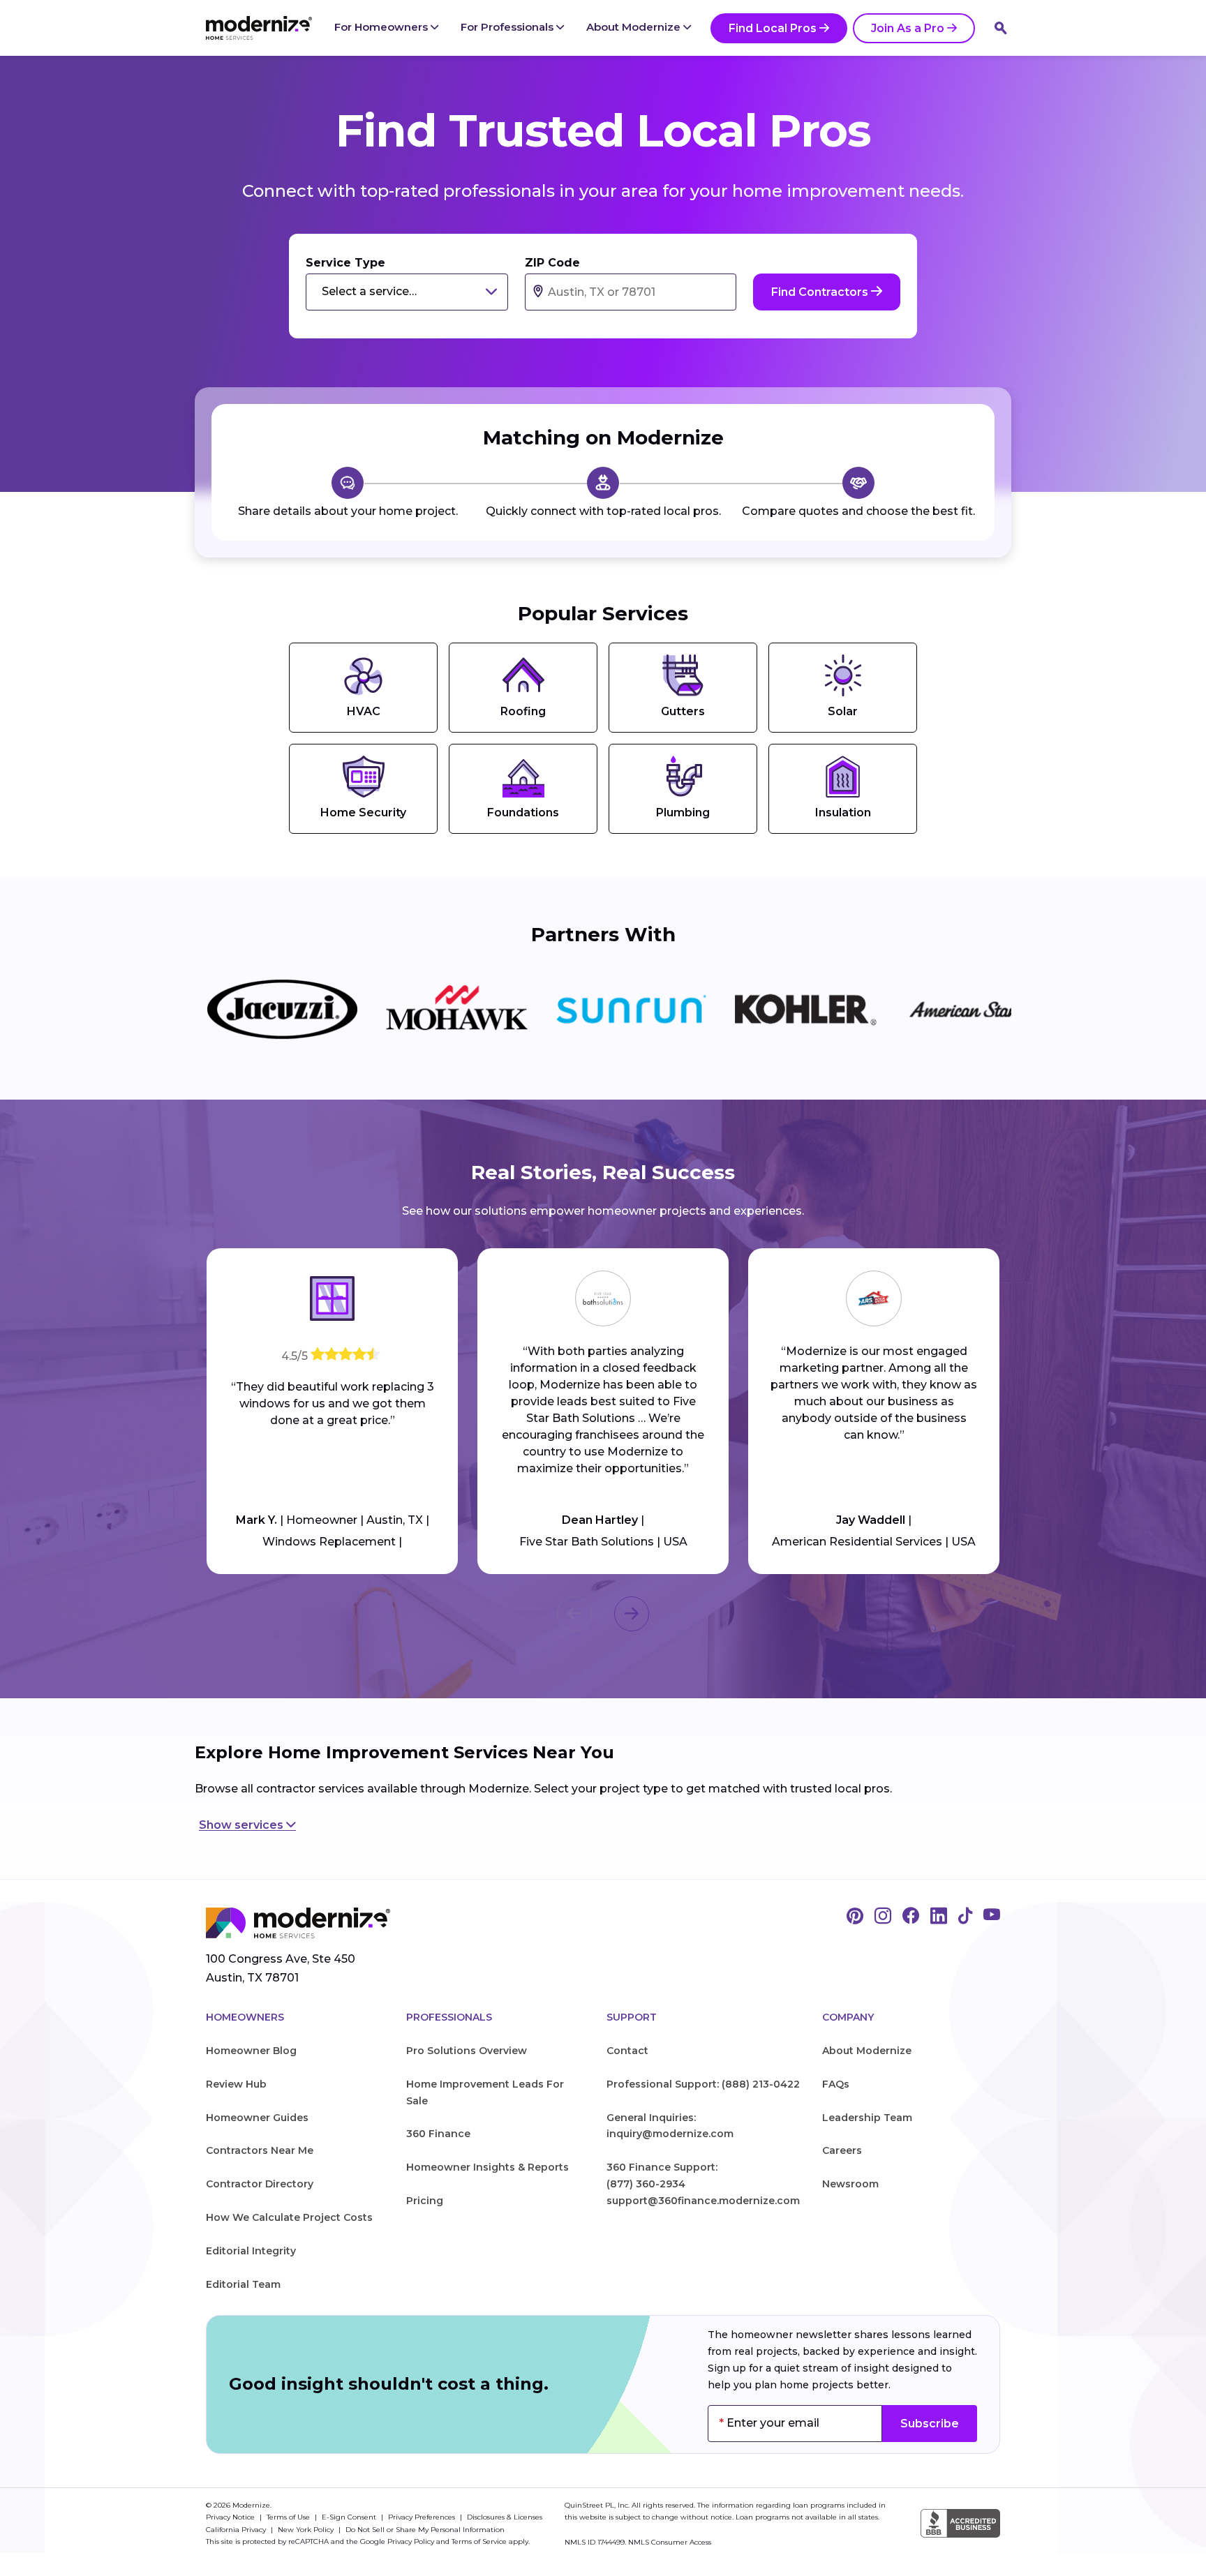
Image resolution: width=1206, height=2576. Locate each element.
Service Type (345, 263)
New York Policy (307, 2530)
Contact (627, 2051)
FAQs (836, 2084)
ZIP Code (552, 263)
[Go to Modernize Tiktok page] (965, 1917)
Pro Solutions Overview (467, 2051)
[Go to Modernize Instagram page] (883, 1917)
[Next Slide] (632, 1614)
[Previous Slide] (574, 1614)
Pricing (425, 2201)
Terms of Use (289, 2517)
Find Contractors (821, 292)
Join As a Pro (908, 28)
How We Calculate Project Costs (289, 2217)
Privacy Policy (411, 2541)
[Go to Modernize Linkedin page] (939, 1917)
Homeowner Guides (257, 2118)
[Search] (1001, 28)
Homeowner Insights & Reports (487, 2167)
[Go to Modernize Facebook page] (911, 1917)
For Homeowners (382, 27)
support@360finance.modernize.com (703, 2201)
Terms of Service (479, 2541)
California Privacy (237, 2530)
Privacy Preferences (423, 2517)
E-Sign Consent (350, 2517)
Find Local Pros (773, 28)
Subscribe (930, 2424)
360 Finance (438, 2134)
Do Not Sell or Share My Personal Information (425, 2530)
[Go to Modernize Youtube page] (992, 1917)
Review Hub (236, 2084)
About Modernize (635, 27)
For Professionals (508, 27)
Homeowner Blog (251, 2051)
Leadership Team (867, 2118)
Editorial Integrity (251, 2251)
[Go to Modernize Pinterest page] (855, 1917)
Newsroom (850, 2184)
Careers (842, 2150)
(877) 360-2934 (646, 2184)
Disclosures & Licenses (505, 2517)
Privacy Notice (231, 2517)
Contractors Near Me (260, 2150)
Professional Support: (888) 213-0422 (703, 2084)
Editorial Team (243, 2284)
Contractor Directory (260, 2184)
